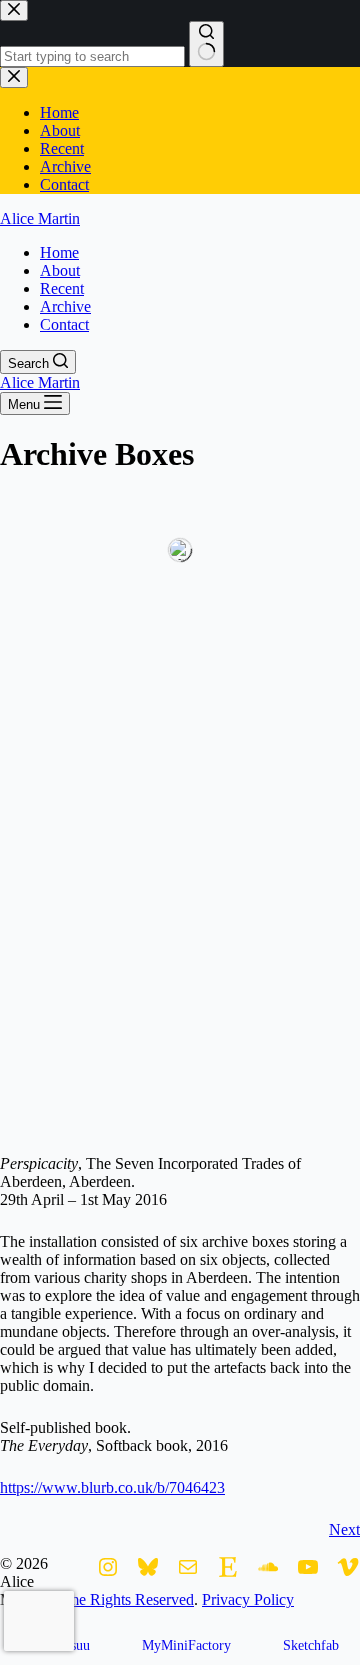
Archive (65, 306)
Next (344, 1529)
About (60, 270)
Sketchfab (311, 1645)
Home (59, 252)
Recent (62, 288)
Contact (64, 324)
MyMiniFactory (186, 1645)
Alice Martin (40, 218)
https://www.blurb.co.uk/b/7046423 (112, 1487)
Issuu (75, 1645)
